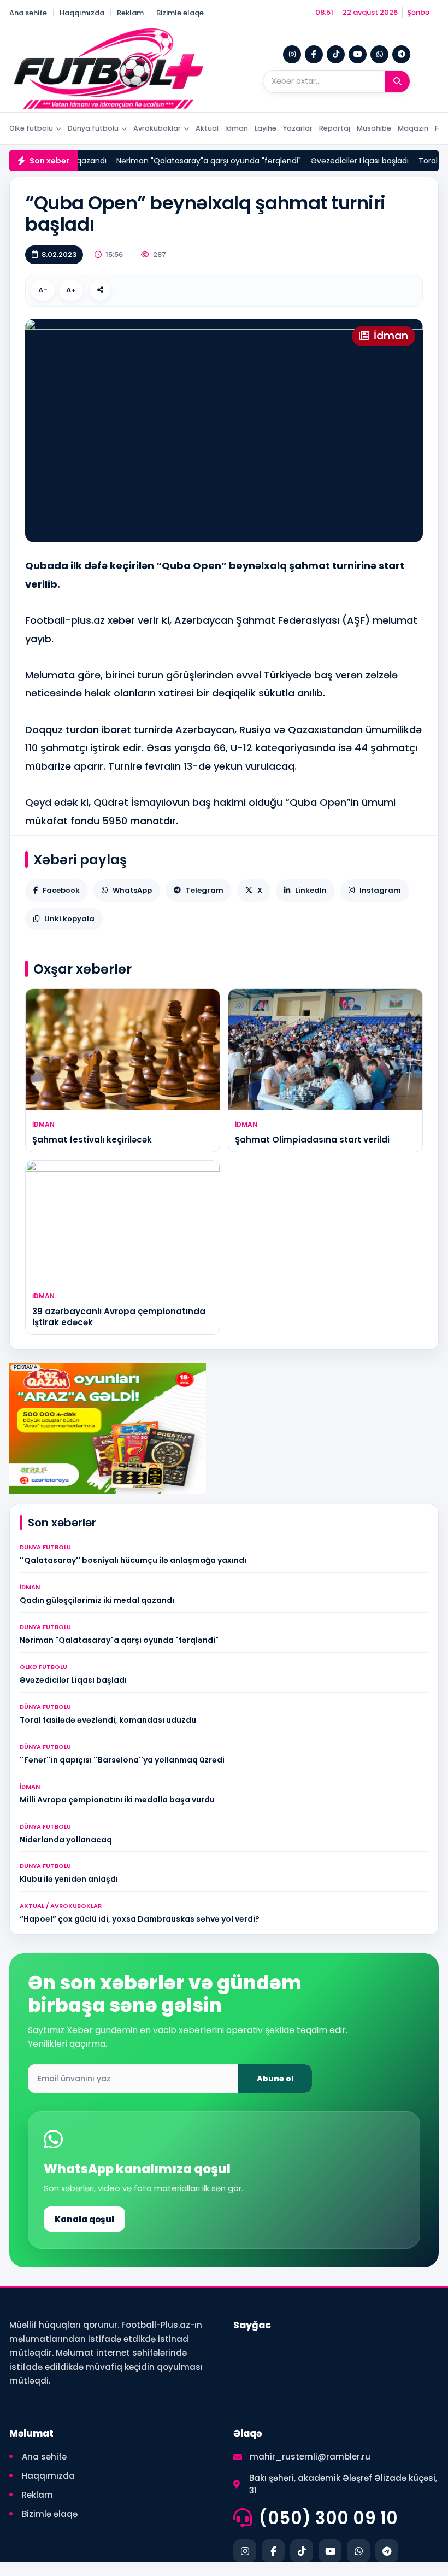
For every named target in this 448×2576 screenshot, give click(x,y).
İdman (237, 128)
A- (43, 290)
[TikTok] (336, 54)
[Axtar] (397, 81)
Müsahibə (374, 128)
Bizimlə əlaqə (180, 13)
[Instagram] (292, 54)
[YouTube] (358, 54)
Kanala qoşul (84, 2219)
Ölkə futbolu (31, 128)
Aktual (207, 128)
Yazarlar (298, 128)
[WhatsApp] (379, 54)
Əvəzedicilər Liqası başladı (345, 161)
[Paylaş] (100, 290)
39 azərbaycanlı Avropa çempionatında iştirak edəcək (119, 1317)
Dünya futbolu (93, 128)
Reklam (130, 13)
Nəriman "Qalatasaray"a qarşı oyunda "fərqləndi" (194, 161)
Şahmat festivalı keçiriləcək (92, 1140)
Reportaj (335, 128)
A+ (71, 290)
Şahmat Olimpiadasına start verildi (312, 1140)
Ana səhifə (28, 13)
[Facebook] (314, 54)
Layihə (266, 128)
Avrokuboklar (157, 128)
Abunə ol (275, 2079)
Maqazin (413, 128)
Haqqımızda (82, 13)
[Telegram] (401, 54)
